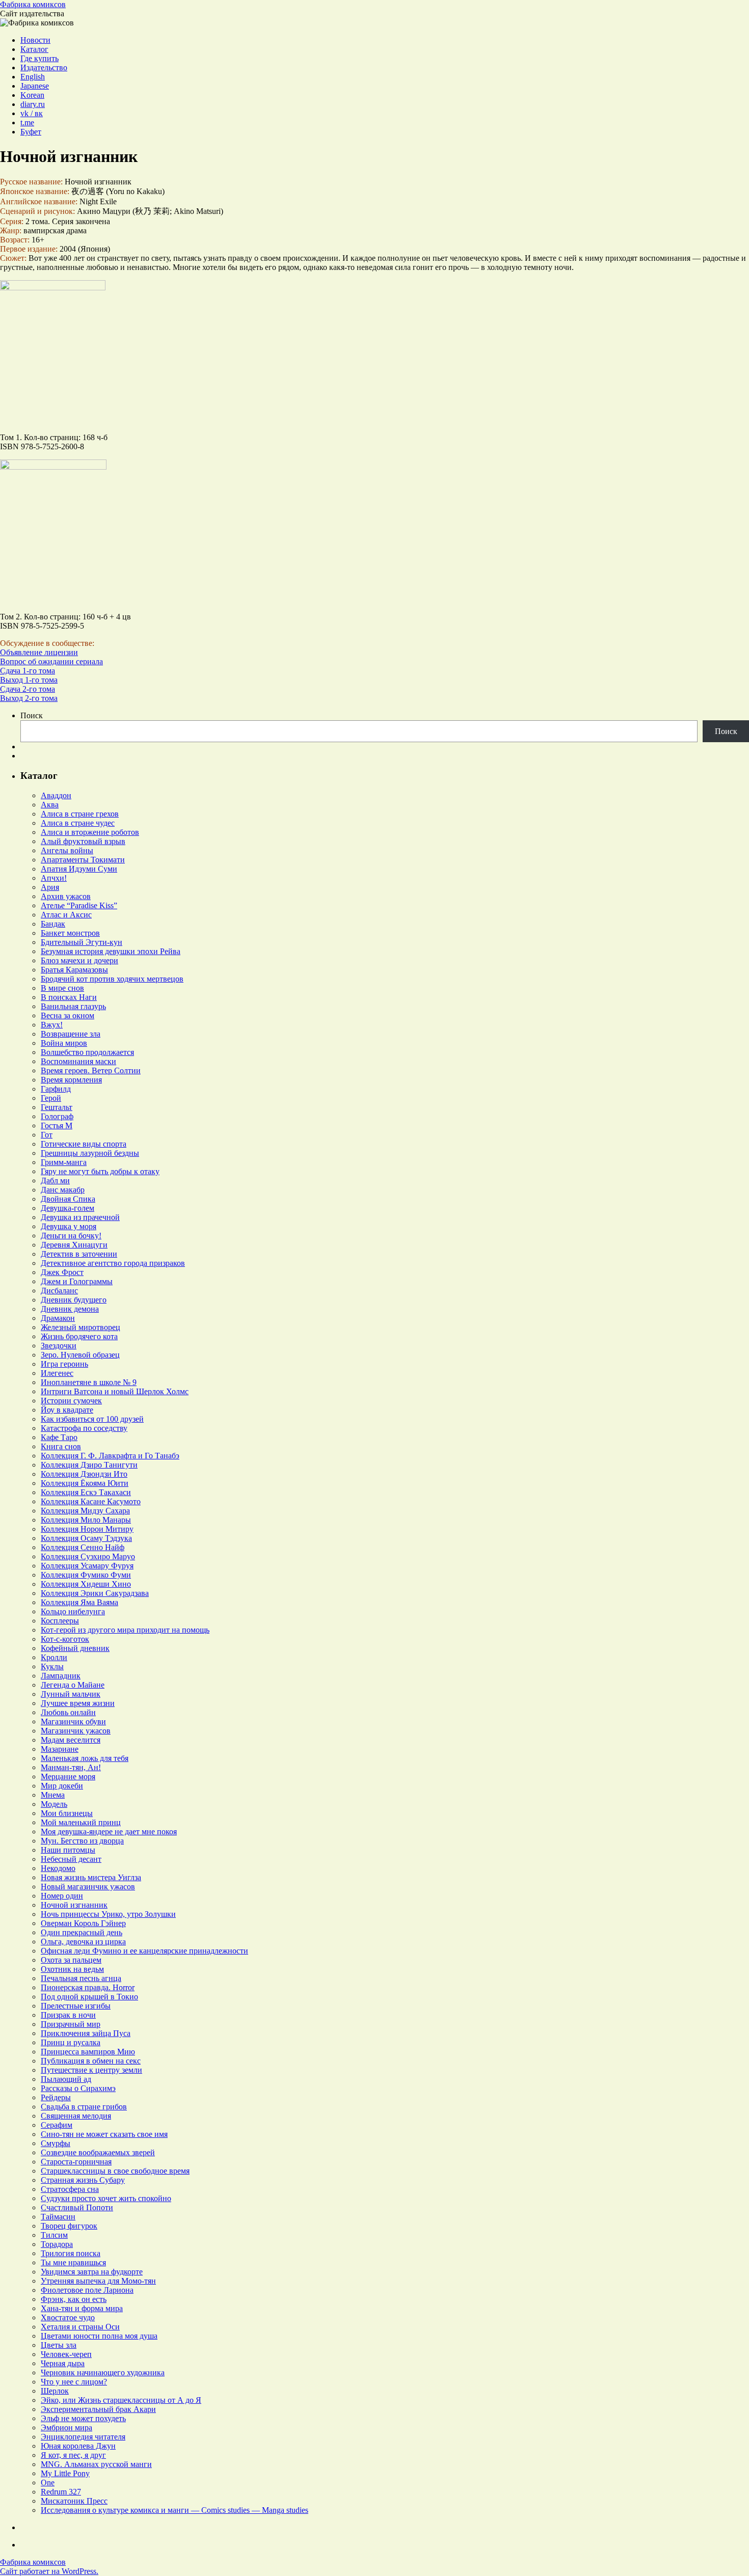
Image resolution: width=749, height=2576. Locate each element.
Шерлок (55, 2391)
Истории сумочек (71, 1401)
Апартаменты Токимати (83, 860)
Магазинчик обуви (73, 1721)
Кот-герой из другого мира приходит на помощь (125, 1630)
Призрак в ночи (68, 2015)
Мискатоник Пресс (74, 2501)
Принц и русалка (71, 2042)
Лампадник (61, 1676)
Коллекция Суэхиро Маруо (88, 1556)
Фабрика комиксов (33, 4)
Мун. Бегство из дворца (82, 1841)
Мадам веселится (71, 1740)
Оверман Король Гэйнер (83, 1923)
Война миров (64, 1043)
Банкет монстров (70, 933)
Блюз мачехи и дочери (79, 960)
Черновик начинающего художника (103, 2372)
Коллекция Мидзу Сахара (85, 1511)
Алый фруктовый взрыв (83, 841)
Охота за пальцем (71, 1960)
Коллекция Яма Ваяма (79, 1602)
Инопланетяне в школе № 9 (89, 1382)
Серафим (57, 2125)
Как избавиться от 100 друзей (92, 1419)
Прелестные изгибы (76, 2006)
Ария (50, 887)
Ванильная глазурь (73, 1006)
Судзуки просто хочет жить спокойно (106, 2198)
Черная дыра (63, 2363)
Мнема (53, 1795)
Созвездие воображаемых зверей (98, 2152)
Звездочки (59, 1346)
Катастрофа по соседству (84, 1428)
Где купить (39, 58)
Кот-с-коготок (65, 1639)
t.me (27, 123)
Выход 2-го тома (29, 698)
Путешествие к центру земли (91, 2070)
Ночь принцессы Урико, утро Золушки (108, 1914)
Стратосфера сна (70, 2189)
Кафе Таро (59, 1437)
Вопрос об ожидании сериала (51, 661)
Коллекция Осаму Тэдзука (86, 1538)
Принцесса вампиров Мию (88, 2052)
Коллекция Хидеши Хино (86, 1584)
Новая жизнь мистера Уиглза (91, 1877)
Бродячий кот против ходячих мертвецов (112, 979)
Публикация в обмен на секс (91, 2061)
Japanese (35, 86)
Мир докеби (62, 1786)
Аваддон (56, 795)
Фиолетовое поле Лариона (87, 2290)
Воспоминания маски (78, 1061)
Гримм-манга (64, 1162)
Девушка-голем (68, 1208)
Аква (50, 805)
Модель (54, 1804)
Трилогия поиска (71, 2253)
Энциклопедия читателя (83, 2437)
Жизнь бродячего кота (79, 1336)
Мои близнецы (67, 1813)
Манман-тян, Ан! (71, 1767)
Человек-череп (66, 2354)
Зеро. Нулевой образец (80, 1355)
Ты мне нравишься (73, 2262)
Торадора (57, 2244)
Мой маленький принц (81, 1822)
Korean (32, 95)
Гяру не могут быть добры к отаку (100, 1171)
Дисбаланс (59, 1291)
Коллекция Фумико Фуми (86, 1575)
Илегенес (57, 1373)
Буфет (31, 132)
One (48, 2483)
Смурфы (56, 2143)
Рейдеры (56, 2097)
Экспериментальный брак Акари (98, 2409)
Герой (51, 1098)
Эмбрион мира (66, 2428)
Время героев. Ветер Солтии (91, 1070)
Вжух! (52, 1025)
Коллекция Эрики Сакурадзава (95, 1593)
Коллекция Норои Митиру (87, 1529)
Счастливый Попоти (77, 2207)
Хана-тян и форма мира (82, 2308)
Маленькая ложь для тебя (85, 1758)
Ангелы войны (67, 850)
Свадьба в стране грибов (84, 2107)
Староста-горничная (76, 2162)
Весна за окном (68, 1015)
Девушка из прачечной (80, 1217)
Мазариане (60, 1749)
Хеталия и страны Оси (80, 2327)
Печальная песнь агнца (81, 1978)
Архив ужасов (66, 896)
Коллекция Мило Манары (86, 1520)
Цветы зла (59, 2345)
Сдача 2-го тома (28, 689)
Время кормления (71, 1080)
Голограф (57, 1116)
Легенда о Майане (73, 1685)
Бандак (53, 924)
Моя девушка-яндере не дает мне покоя (109, 1832)
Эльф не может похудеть (83, 2418)
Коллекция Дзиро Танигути (89, 1465)
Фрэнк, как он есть (74, 2299)
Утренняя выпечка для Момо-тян (98, 2281)
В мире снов (62, 988)
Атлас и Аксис (66, 915)
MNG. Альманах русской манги (96, 2464)
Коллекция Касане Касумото (91, 1501)
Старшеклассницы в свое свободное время (115, 2171)
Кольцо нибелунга (73, 1611)
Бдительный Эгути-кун (82, 942)
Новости (35, 40)
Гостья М (57, 1126)
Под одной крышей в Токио (89, 1997)
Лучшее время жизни (78, 1703)
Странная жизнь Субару (83, 2180)
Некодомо (58, 1868)
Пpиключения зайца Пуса (86, 2033)
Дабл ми (55, 1181)
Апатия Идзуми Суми (79, 869)
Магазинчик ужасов (76, 1731)
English (33, 77)
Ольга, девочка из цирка (83, 1942)
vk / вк (32, 113)
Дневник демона (70, 1309)
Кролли (54, 1657)
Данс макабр (63, 1190)
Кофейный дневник (75, 1648)
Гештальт (57, 1107)
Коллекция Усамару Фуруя (87, 1566)
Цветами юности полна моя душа (99, 2336)
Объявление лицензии (39, 652)
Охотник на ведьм (72, 1969)
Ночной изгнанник (74, 1905)
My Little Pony (65, 2473)
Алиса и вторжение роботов (90, 832)
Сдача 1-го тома (28, 671)
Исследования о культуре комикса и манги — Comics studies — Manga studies (175, 2510)
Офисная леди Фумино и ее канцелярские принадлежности (144, 1951)
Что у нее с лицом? (74, 2382)
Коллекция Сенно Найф (83, 1547)
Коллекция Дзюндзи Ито (84, 1474)
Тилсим (54, 2235)
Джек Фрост (62, 1272)
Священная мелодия (76, 2116)
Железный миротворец (81, 1327)
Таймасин (58, 2217)
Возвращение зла (71, 1034)
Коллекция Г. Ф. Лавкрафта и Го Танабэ (110, 1456)
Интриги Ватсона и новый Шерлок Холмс (115, 1391)
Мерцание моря (68, 1777)
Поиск (32, 715)
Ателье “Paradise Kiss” (79, 905)
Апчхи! (54, 878)
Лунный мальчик (71, 1694)
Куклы (52, 1666)
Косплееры (60, 1621)
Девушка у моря (69, 1226)
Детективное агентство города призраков (113, 1263)
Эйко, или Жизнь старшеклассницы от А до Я (121, 2400)
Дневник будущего (74, 1300)
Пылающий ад (66, 2079)
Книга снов (61, 1446)
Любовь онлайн (68, 1712)
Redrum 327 (61, 2492)
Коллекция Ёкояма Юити (85, 1483)
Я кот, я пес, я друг (73, 2455)
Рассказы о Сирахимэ (78, 2088)
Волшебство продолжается (87, 1052)
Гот (47, 1135)
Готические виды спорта (84, 1144)
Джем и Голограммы (77, 1281)
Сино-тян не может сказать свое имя (104, 2134)
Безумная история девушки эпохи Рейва (111, 951)
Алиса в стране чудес (78, 823)
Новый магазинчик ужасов (88, 1887)
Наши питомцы (68, 1850)
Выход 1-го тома (29, 680)
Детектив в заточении (79, 1254)
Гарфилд (56, 1089)
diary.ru (33, 104)
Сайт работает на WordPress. (49, 2571)
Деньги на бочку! (71, 1236)
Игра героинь (64, 1364)
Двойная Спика (68, 1199)
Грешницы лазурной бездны (90, 1153)
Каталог (34, 49)
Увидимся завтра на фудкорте (92, 2272)
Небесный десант (71, 1859)
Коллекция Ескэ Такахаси (86, 1492)
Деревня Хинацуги (74, 1245)
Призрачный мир (71, 2024)
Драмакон (58, 1318)
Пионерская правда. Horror (88, 1987)
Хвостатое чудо (68, 2317)
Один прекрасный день (82, 1932)
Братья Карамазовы (74, 970)
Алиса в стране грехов (80, 814)
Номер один (62, 1896)
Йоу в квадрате (67, 1410)
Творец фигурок (69, 2226)
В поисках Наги (69, 997)
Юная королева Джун (78, 2446)
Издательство (44, 67)
